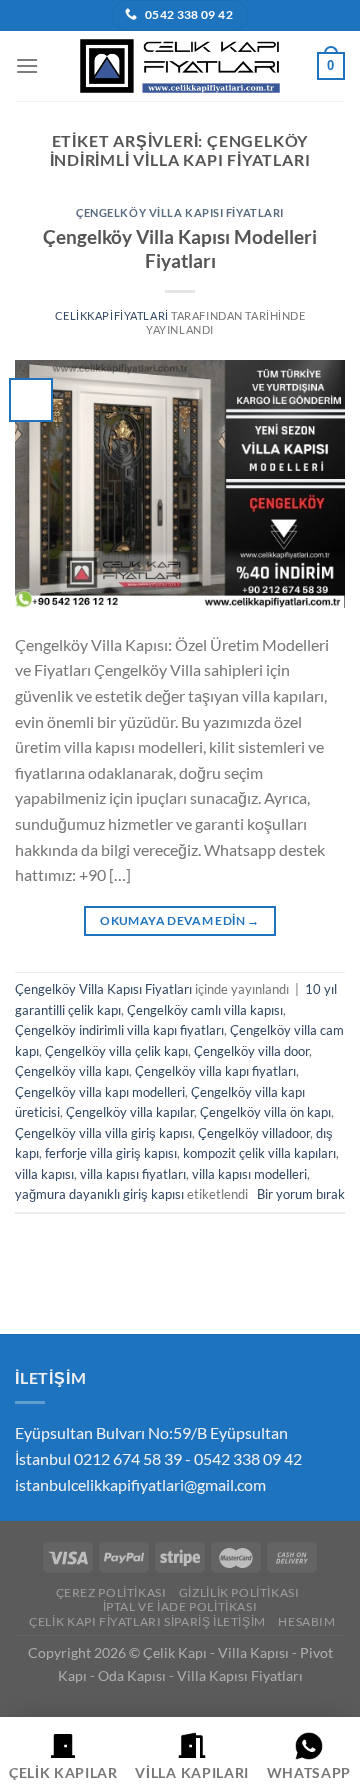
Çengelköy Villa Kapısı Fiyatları (180, 212)
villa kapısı (44, 1174)
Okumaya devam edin (179, 920)
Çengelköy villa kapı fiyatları (215, 1071)
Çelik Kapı (175, 1652)
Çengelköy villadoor (254, 1133)
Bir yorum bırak (301, 1194)
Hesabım (306, 1621)
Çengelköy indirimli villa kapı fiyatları (119, 1030)
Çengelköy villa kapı (72, 1071)
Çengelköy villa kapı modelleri (100, 1092)
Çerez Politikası (111, 1592)
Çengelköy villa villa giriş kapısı (103, 1133)
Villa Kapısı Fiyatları (240, 1675)
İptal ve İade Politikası (180, 1606)
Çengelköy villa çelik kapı (116, 1051)
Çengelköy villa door (251, 1051)
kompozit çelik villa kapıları (259, 1153)
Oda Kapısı (132, 1675)
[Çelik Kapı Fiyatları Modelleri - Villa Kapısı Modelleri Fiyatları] (180, 66)
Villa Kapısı (253, 1652)
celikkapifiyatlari (112, 315)
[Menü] (27, 65)
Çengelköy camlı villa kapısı (205, 1010)
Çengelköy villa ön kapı (265, 1112)
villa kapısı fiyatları (133, 1174)
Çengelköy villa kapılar (130, 1112)
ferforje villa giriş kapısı (111, 1153)
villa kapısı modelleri (249, 1174)
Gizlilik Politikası (239, 1592)
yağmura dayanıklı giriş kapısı (99, 1194)
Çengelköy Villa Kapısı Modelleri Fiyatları (180, 249)
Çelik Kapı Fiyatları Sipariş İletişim (147, 1621)
